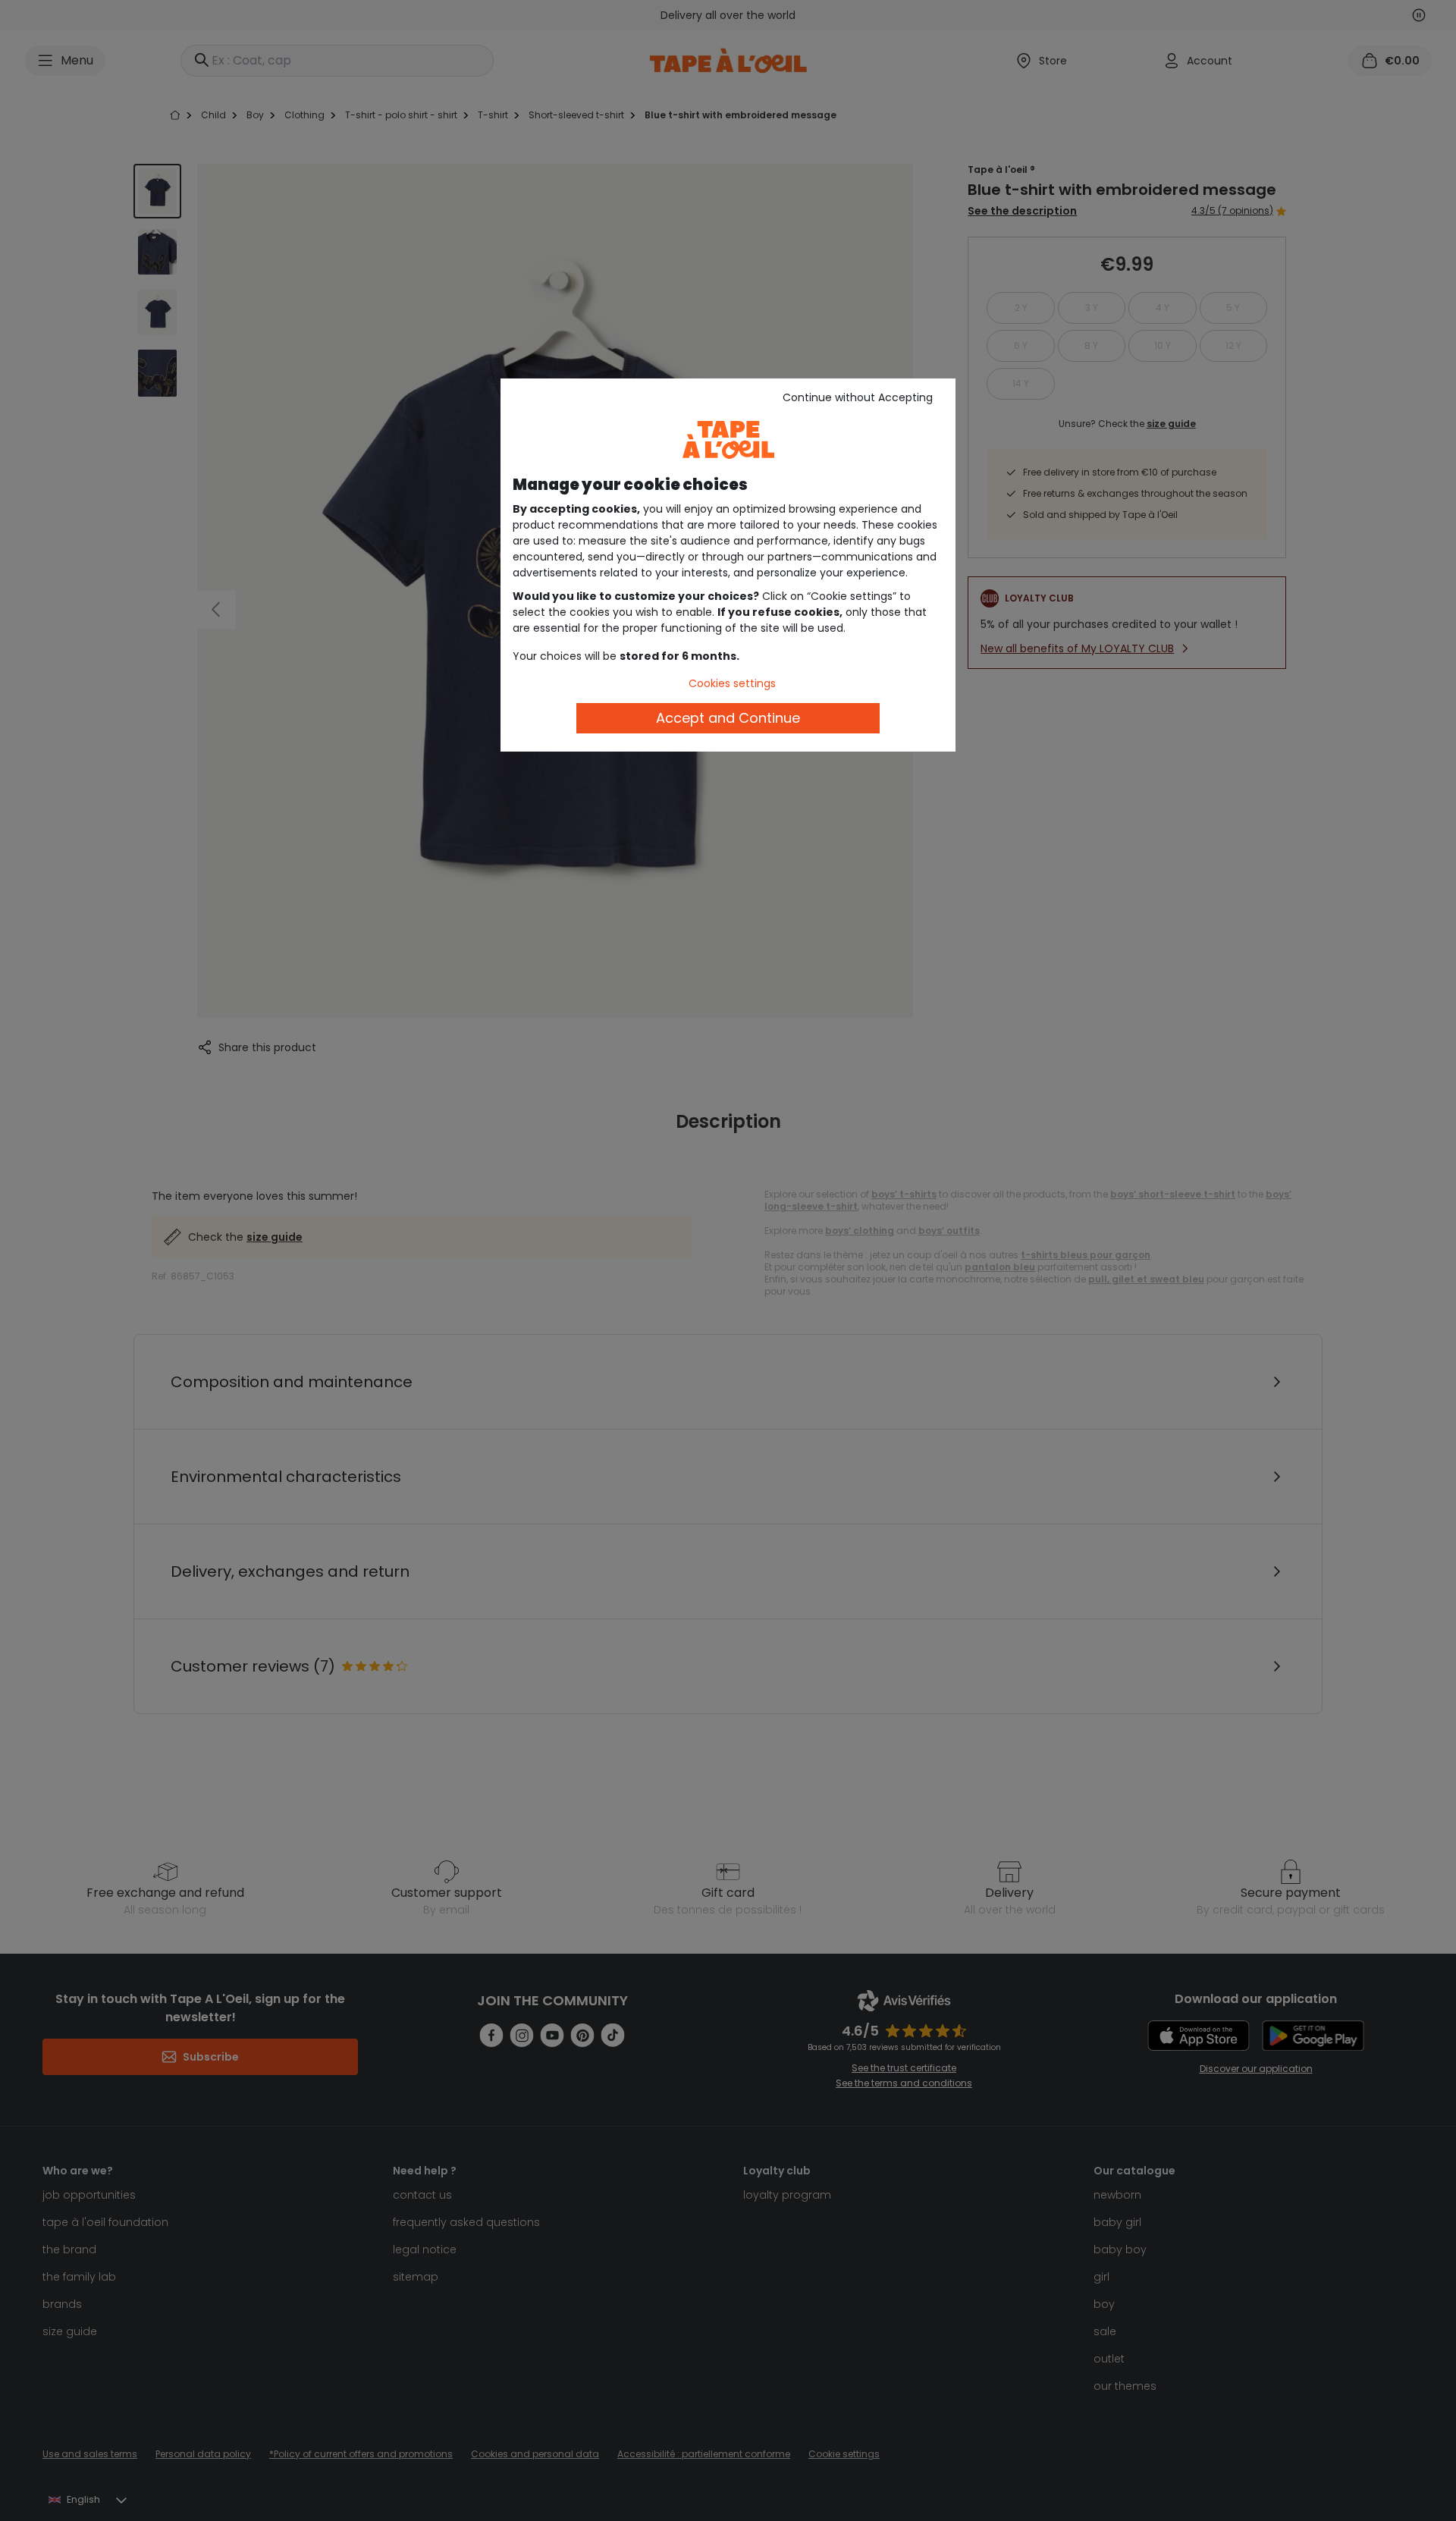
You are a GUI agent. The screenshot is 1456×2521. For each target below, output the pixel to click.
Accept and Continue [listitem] (728, 718)
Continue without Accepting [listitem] (858, 397)
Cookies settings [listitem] (732, 683)
